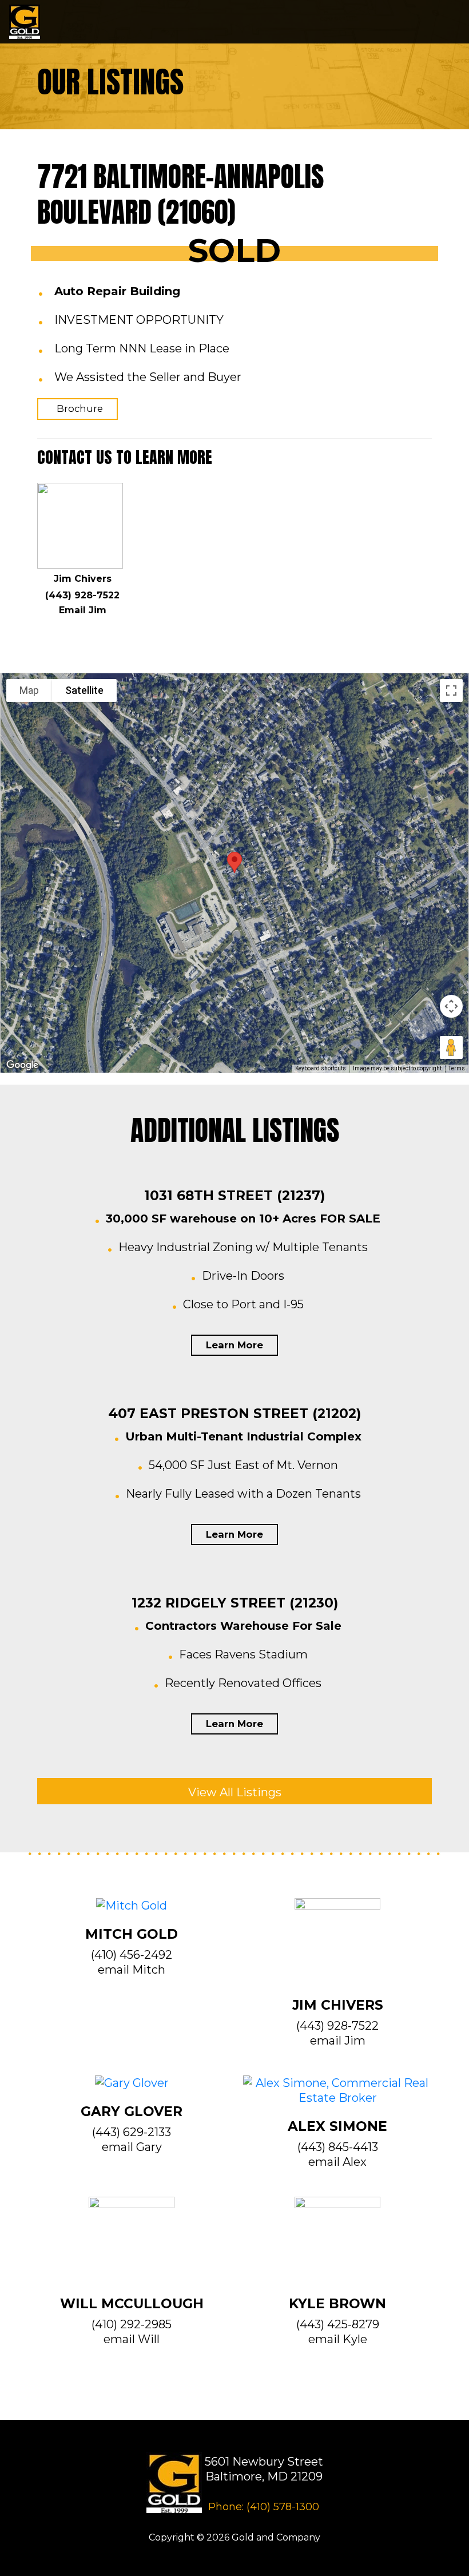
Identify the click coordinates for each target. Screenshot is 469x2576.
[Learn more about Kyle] (337, 2245)
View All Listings (235, 1792)
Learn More (234, 1345)
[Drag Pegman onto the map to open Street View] (451, 1047)
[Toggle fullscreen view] (451, 690)
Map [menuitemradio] (29, 690)
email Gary (132, 2147)
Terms (457, 1068)
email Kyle (338, 2339)
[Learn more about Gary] (132, 2089)
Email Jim (83, 610)
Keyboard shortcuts (321, 1068)
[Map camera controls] (451, 1006)
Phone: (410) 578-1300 (264, 2507)
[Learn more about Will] (132, 2245)
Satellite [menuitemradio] (84, 690)
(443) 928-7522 (82, 595)
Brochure (80, 408)
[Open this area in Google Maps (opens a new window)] (22, 1065)
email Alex (337, 2162)
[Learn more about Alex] (337, 2097)
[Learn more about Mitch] (132, 1912)
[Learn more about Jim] (337, 1947)
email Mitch (132, 1970)
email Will (132, 2339)
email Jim (338, 2041)
